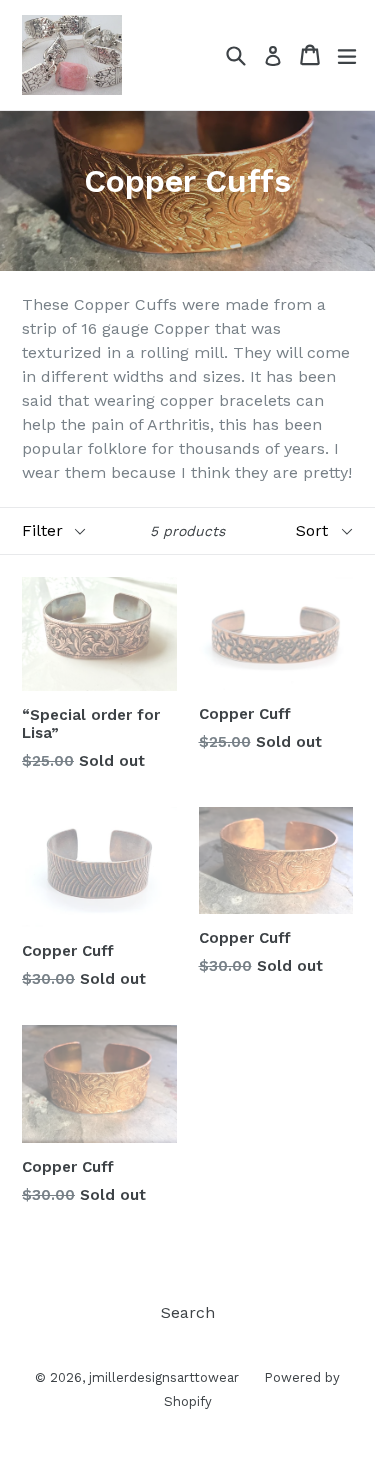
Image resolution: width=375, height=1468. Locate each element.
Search (188, 1312)
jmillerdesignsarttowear (164, 1377)
